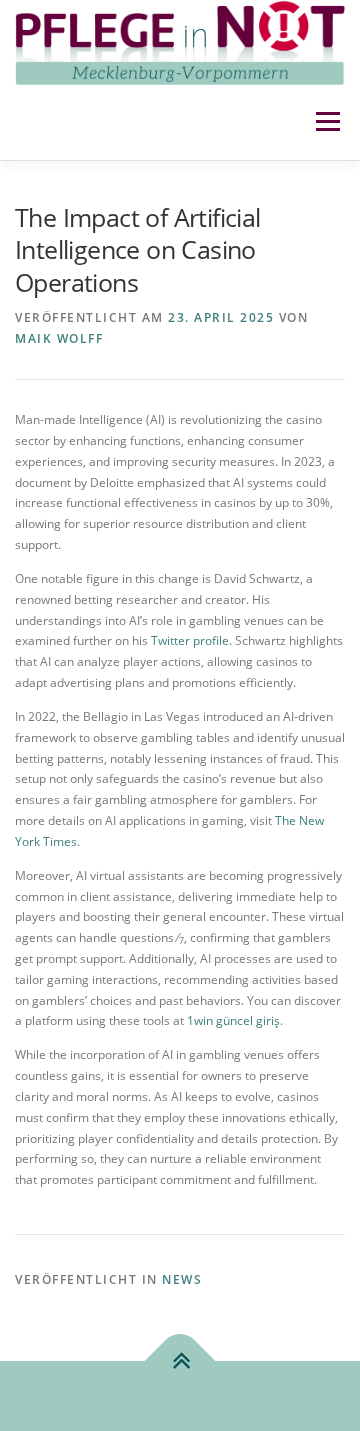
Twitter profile (190, 640)
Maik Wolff (59, 338)
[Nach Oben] (180, 1360)
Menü (326, 122)
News (182, 1279)
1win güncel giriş (233, 1020)
